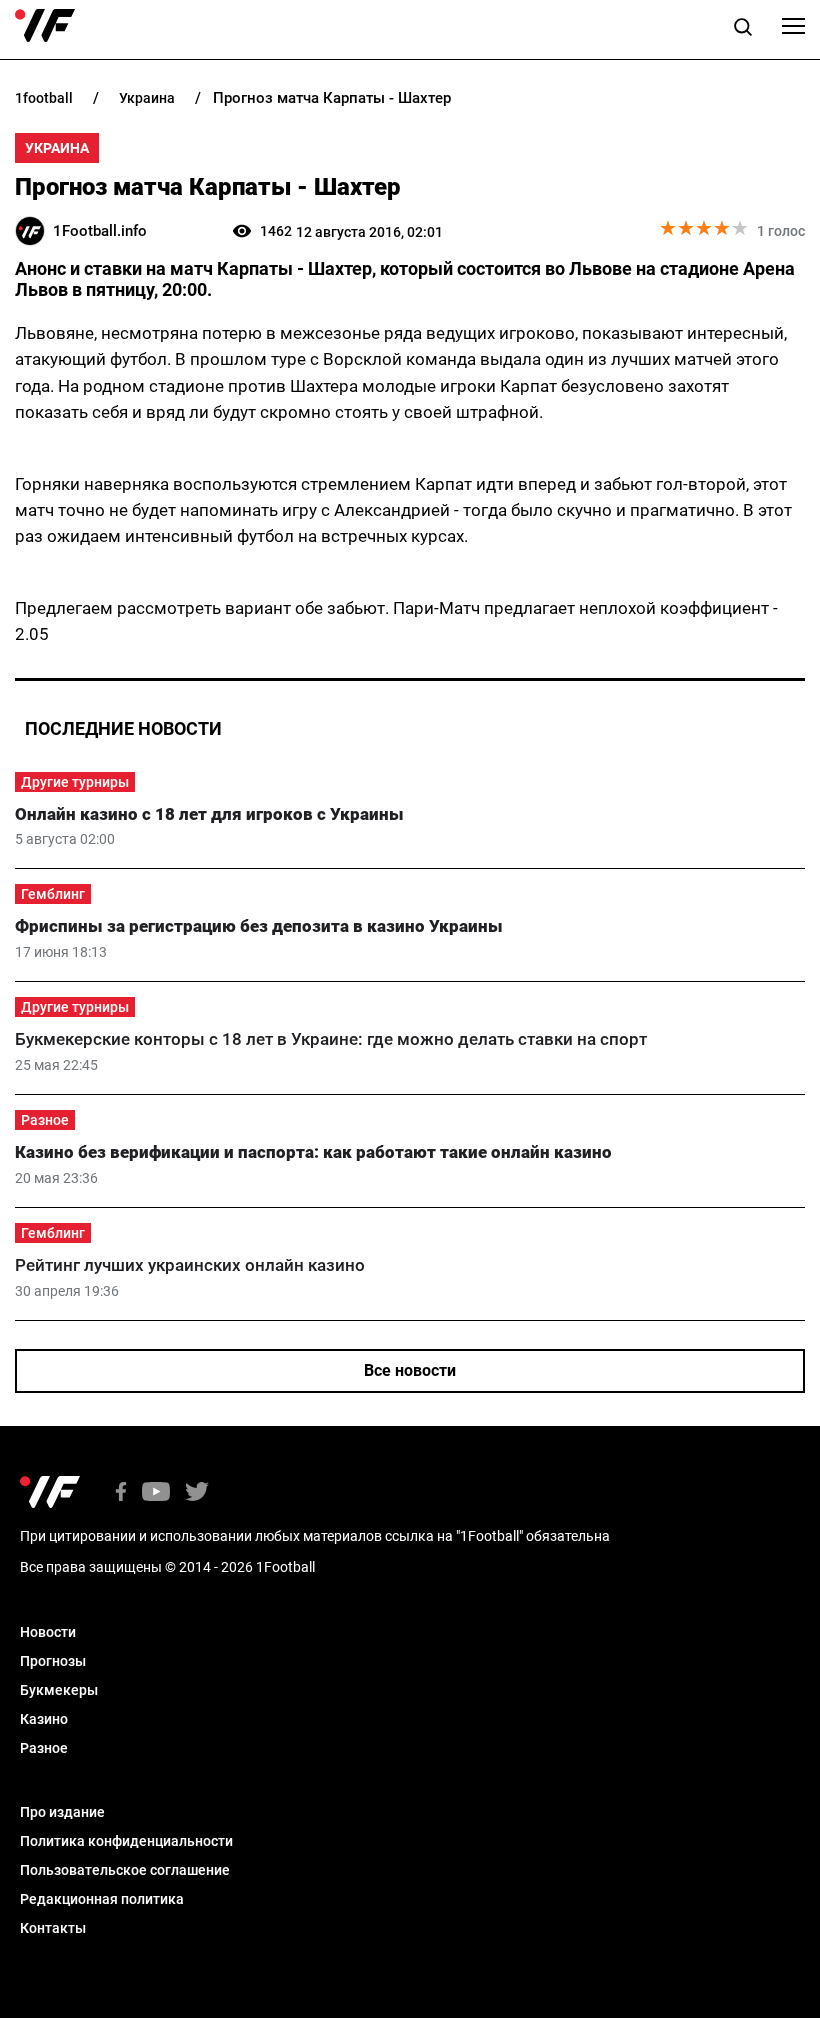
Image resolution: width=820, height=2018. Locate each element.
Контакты (53, 1928)
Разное (45, 1120)
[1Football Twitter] (197, 1493)
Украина (57, 148)
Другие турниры (75, 782)
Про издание (62, 1812)
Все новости (410, 1370)
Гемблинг (53, 894)
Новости (48, 1632)
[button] (743, 30)
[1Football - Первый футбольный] (45, 26)
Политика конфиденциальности (126, 1841)
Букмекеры (59, 1690)
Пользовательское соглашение (125, 1870)
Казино (44, 1719)
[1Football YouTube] (156, 1493)
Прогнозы (53, 1661)
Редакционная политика (102, 1899)
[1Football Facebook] (121, 1493)
